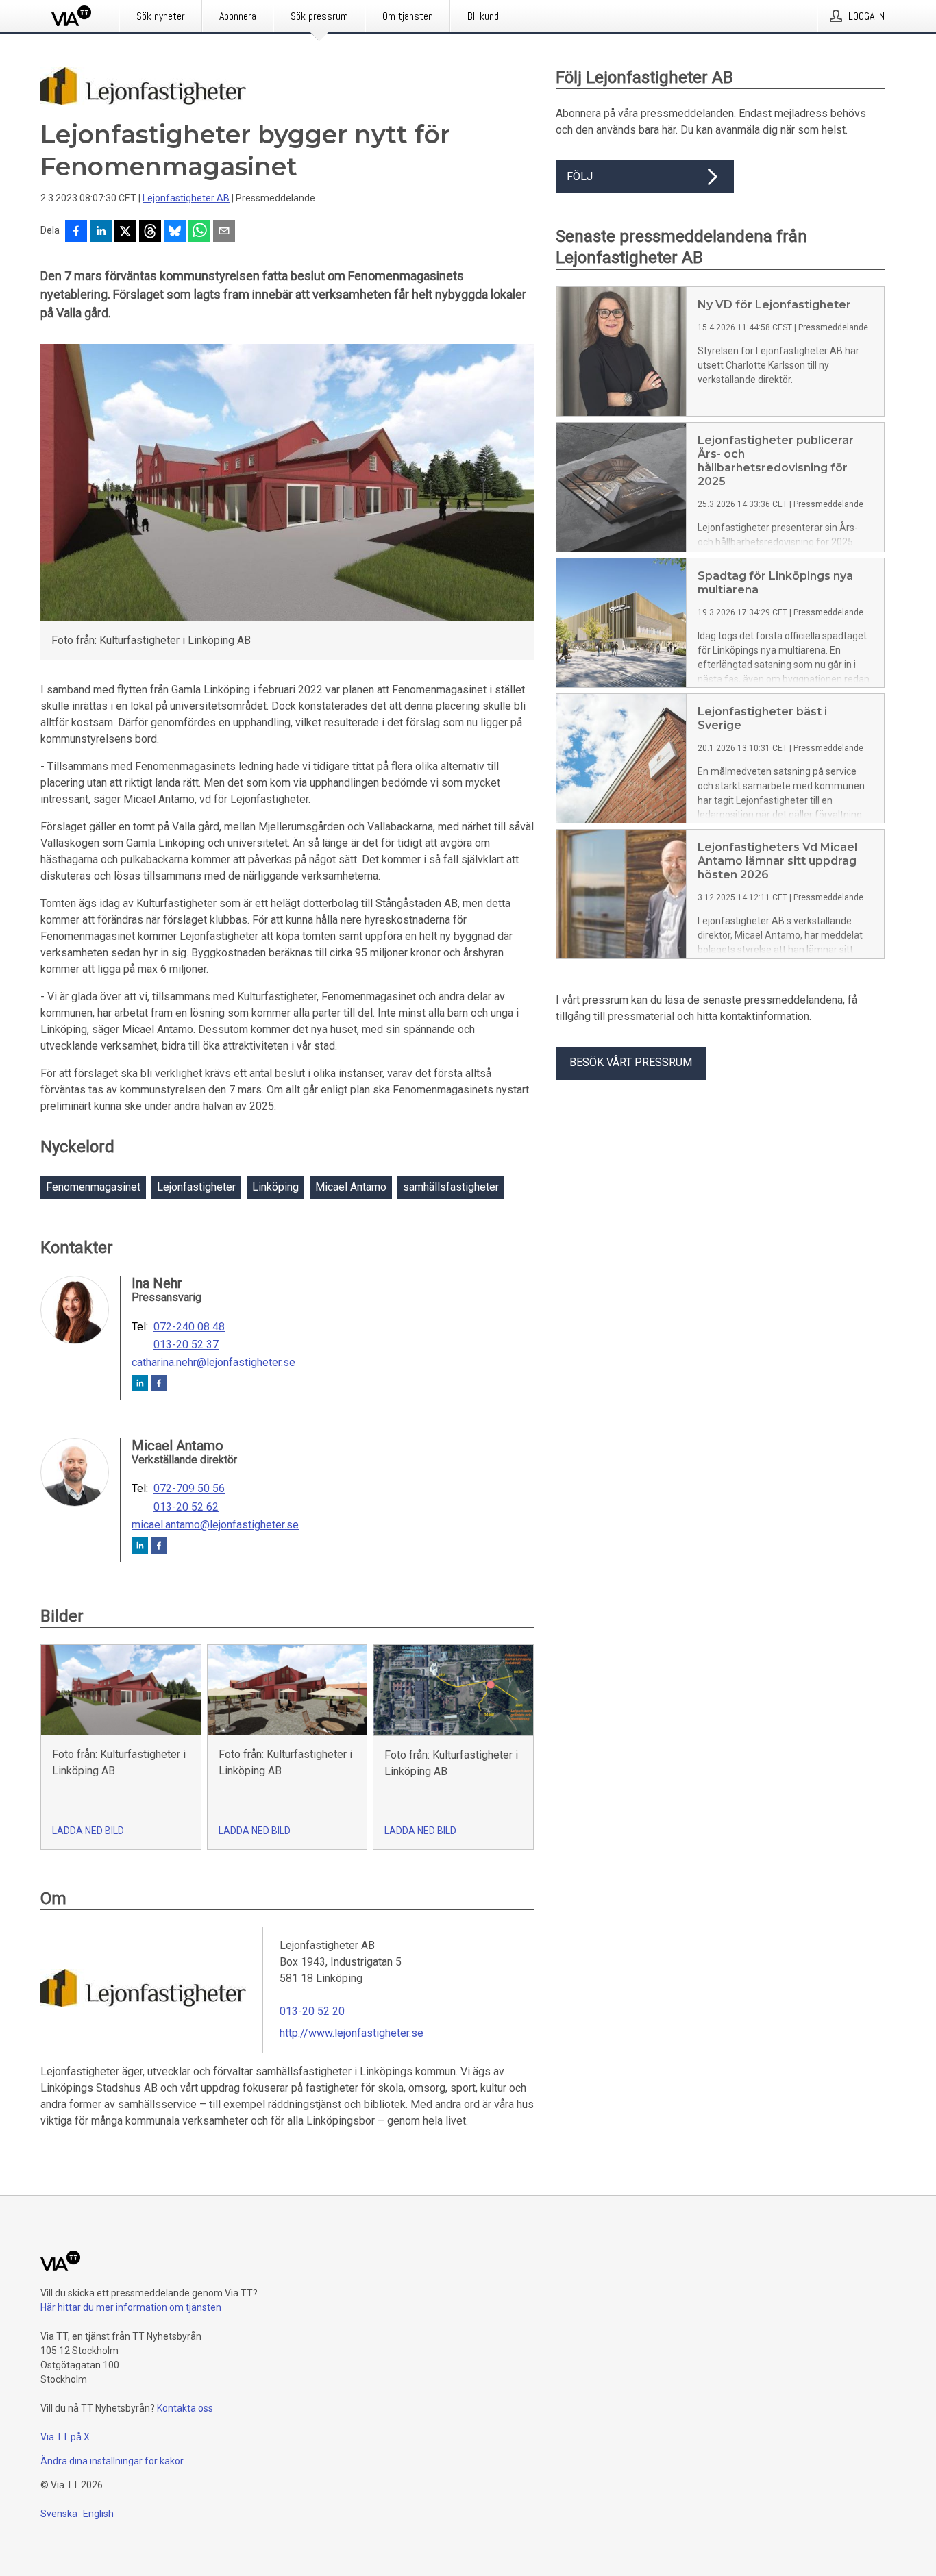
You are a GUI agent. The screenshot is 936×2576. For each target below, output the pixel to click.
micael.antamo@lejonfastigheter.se (215, 1525)
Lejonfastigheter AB (186, 198)
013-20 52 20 (312, 2011)
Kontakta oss (185, 2408)
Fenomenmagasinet (93, 1187)
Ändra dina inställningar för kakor (112, 2461)
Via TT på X (65, 2437)
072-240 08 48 (189, 1327)
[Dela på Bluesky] (175, 232)
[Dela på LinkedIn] (101, 232)
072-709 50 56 (189, 1489)
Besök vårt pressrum (631, 1062)
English (98, 2514)
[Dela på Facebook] (76, 232)
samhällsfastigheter (451, 1187)
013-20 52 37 (186, 1345)
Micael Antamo (351, 1187)
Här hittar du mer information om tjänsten (131, 2307)
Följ (580, 176)
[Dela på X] (125, 232)
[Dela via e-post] (224, 232)
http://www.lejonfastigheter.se (352, 2033)
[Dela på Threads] (150, 232)
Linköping (275, 1187)
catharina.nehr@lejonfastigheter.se (213, 1363)
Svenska (59, 2514)
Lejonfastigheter (196, 1187)
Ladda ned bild (88, 1831)
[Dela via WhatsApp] (199, 232)
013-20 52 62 (186, 1507)
